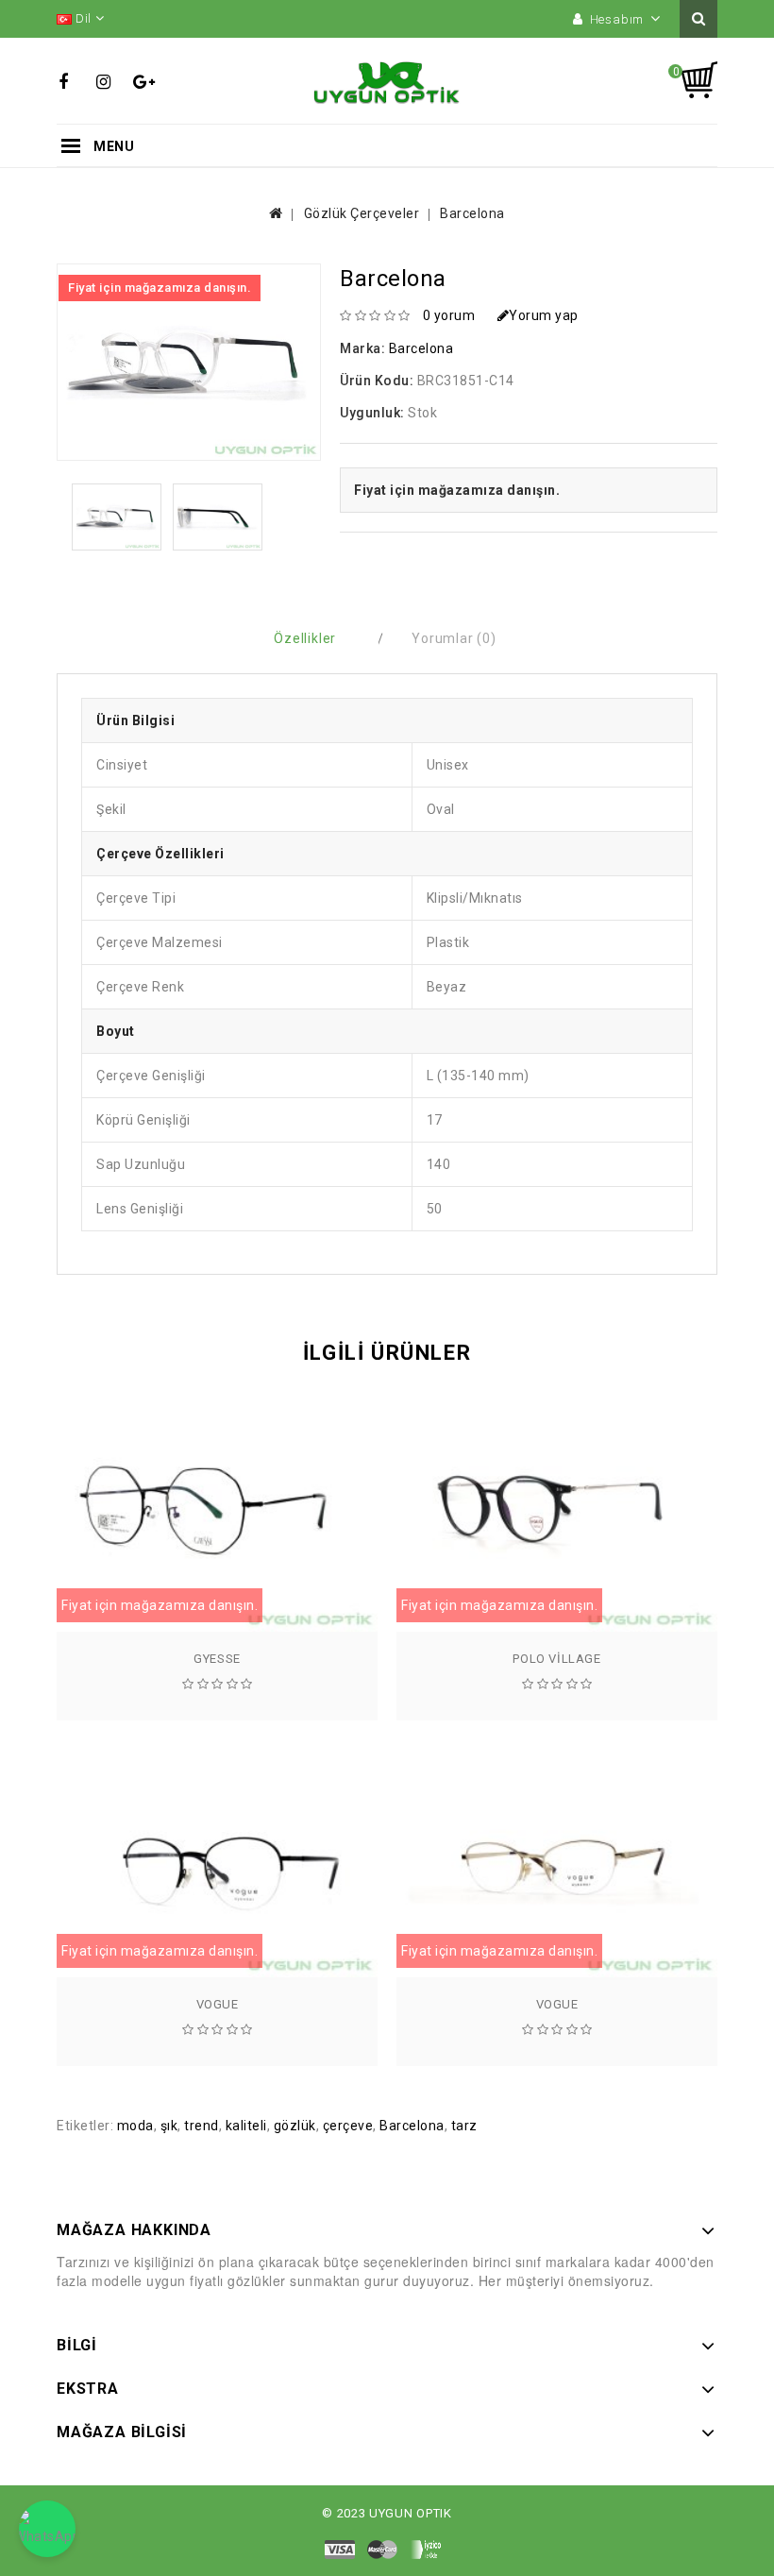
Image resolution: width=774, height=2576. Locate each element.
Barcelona (472, 213)
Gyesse (217, 1659)
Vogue (218, 2004)
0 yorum (449, 315)
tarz (464, 2126)
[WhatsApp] (47, 2529)
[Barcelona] (117, 517)
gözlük (295, 2126)
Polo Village (556, 1659)
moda (135, 2126)
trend (202, 2126)
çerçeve (348, 2126)
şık (169, 2126)
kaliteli (246, 2126)
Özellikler (305, 638)
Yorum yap (544, 315)
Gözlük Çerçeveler (362, 213)
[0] (698, 81)
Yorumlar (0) (454, 638)
